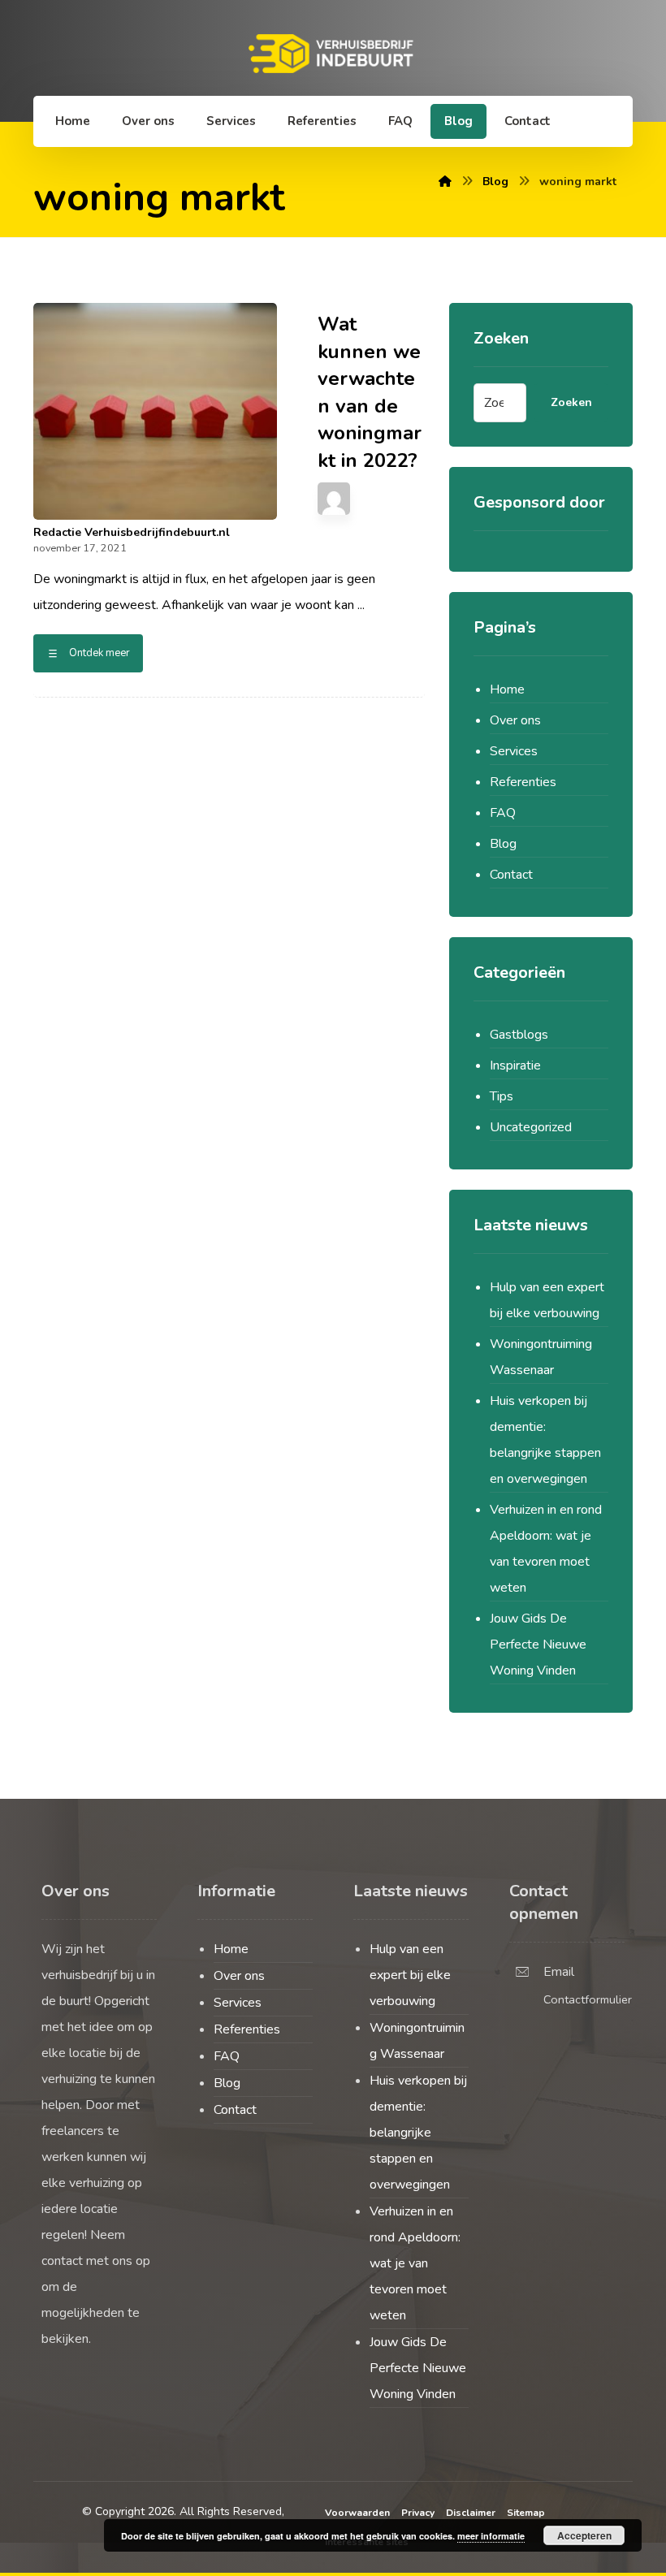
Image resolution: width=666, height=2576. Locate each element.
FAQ (503, 813)
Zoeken (571, 402)
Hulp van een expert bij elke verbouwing (547, 1300)
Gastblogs (519, 1035)
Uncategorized (531, 1127)
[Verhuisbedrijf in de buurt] (333, 54)
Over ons (515, 720)
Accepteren (584, 2535)
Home (507, 689)
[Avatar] (334, 499)
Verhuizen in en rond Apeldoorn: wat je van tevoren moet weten (546, 1549)
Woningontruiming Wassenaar (541, 1357)
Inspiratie (515, 1065)
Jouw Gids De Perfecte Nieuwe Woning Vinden (538, 1645)
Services (514, 751)
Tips (502, 1096)
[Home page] (445, 182)
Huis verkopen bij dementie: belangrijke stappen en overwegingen (545, 1440)
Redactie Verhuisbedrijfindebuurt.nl (132, 533)
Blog (503, 844)
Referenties (523, 782)
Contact (511, 875)
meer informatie (491, 2536)
